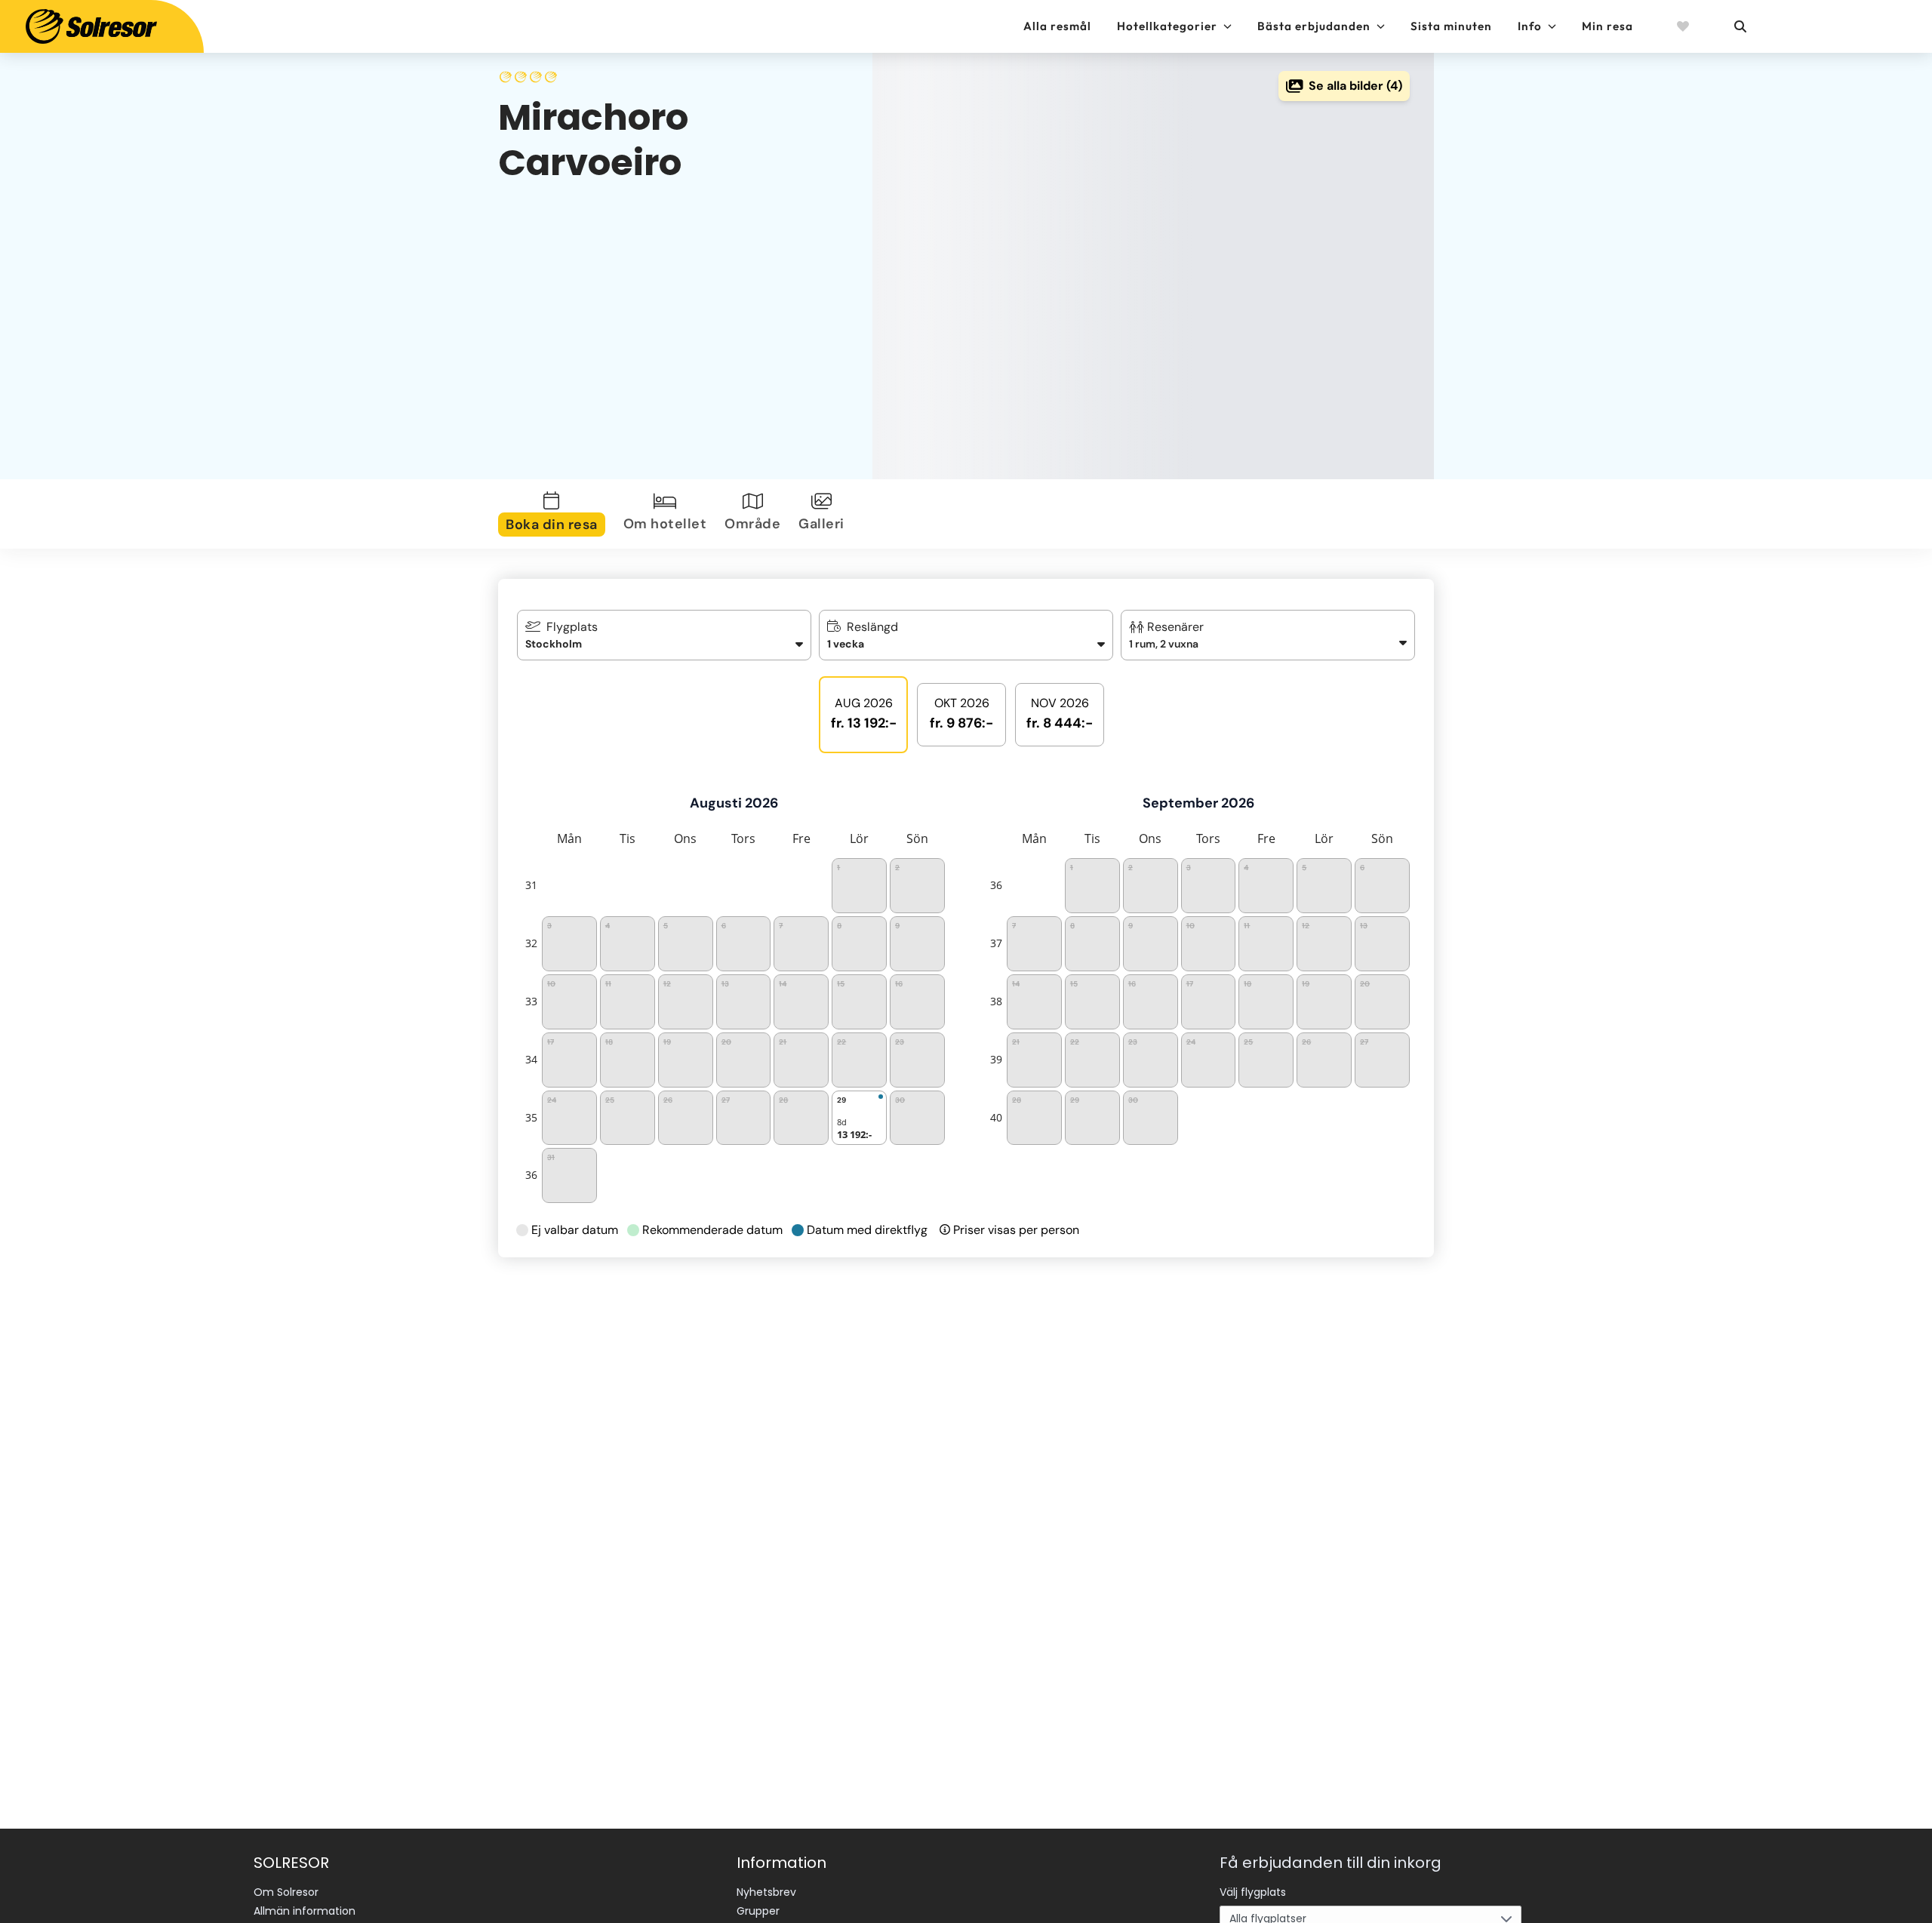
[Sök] (1740, 26)
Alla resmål (1057, 26)
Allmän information (305, 1911)
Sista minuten (1451, 26)
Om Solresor (286, 1892)
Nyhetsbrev (766, 1892)
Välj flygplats (1253, 1892)
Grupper (758, 1911)
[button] (1268, 635)
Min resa (1607, 26)
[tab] (555, 514)
